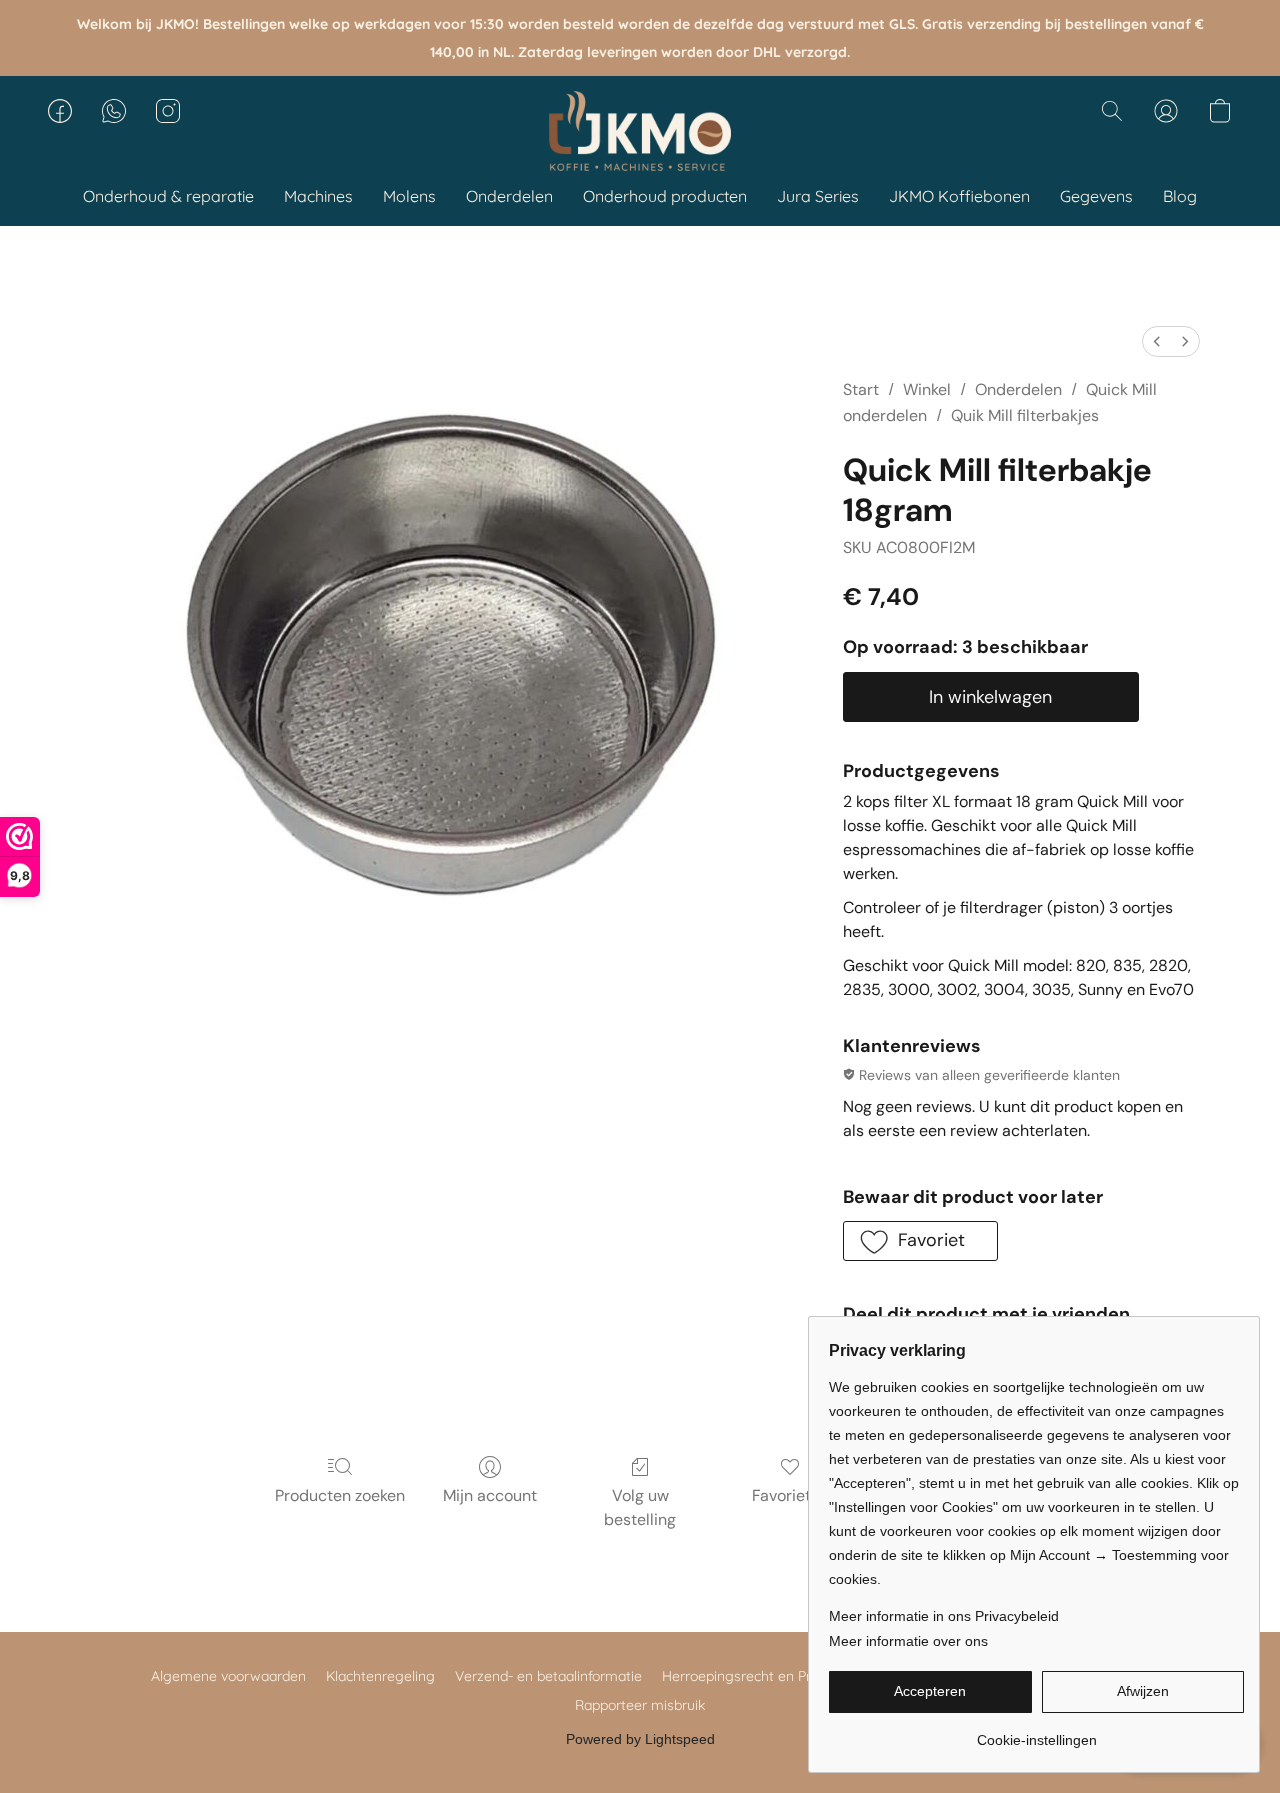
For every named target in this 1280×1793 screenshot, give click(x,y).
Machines (318, 196)
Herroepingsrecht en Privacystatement (786, 1676)
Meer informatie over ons (908, 1641)
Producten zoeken (340, 1495)
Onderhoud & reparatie (168, 196)
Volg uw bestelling (640, 1507)
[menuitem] (1157, 341)
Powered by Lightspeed (640, 1739)
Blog (1180, 196)
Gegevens (1096, 196)
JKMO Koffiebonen (959, 196)
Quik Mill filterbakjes (1025, 415)
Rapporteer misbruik (640, 1705)
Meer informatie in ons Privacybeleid (944, 1616)
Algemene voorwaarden (228, 1676)
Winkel (927, 389)
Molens (409, 196)
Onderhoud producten (665, 196)
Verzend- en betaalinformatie (548, 1676)
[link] (1036, 1732)
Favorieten (790, 1495)
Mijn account (490, 1495)
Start (861, 389)
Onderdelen (509, 196)
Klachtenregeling (380, 1676)
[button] (640, 131)
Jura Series (818, 196)
